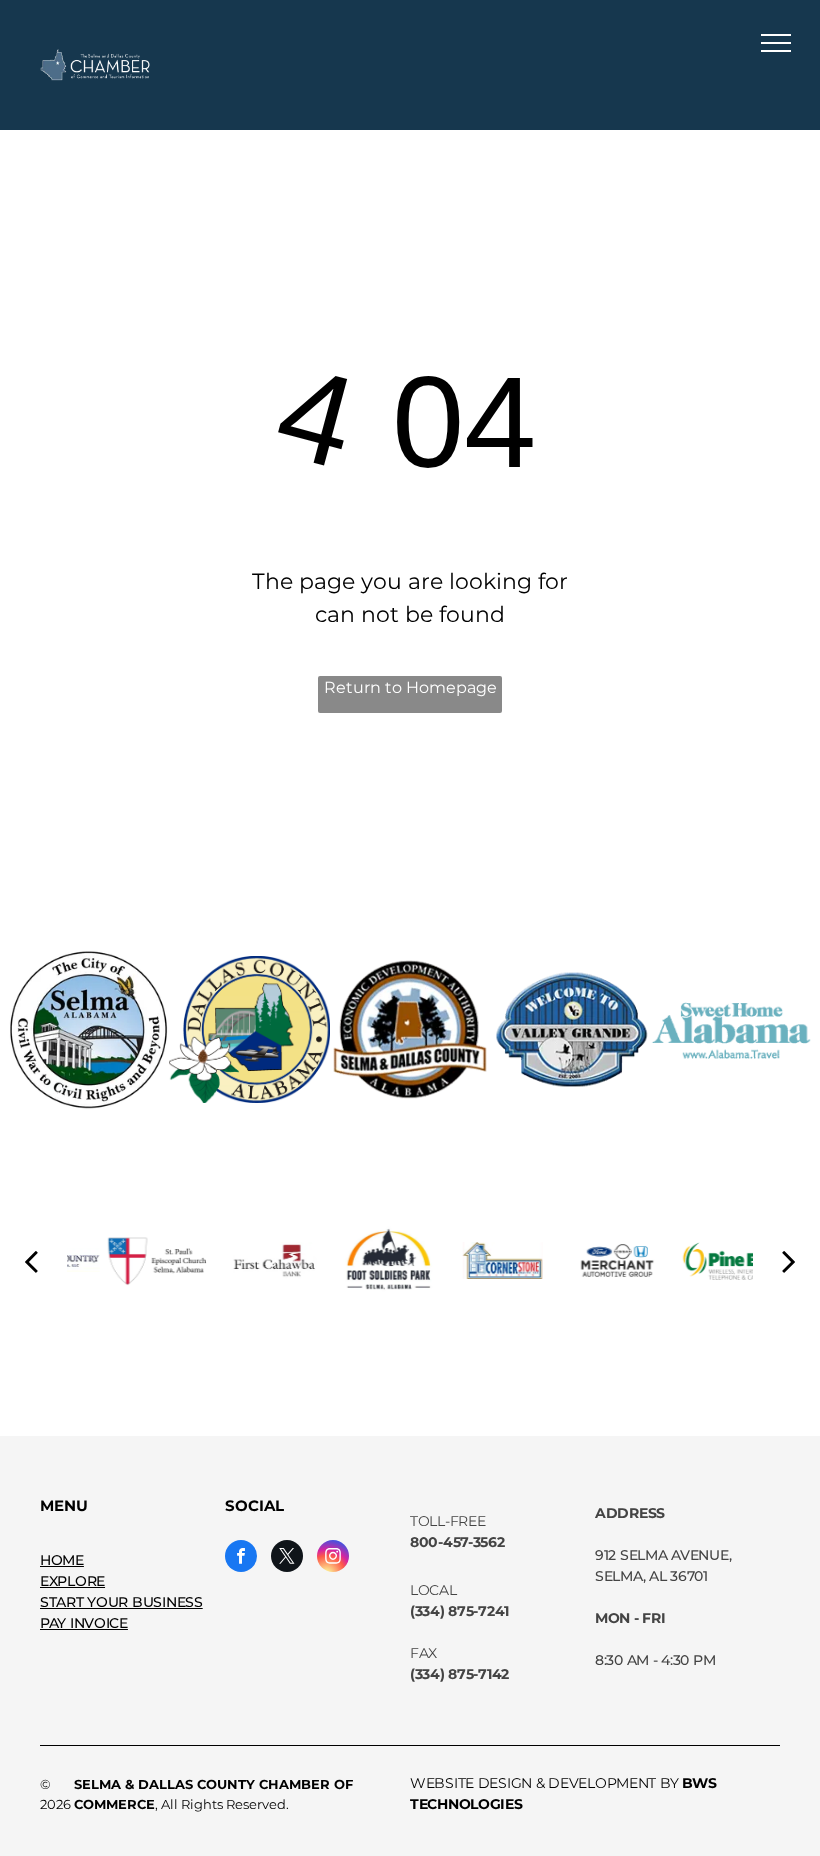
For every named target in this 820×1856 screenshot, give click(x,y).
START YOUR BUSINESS (121, 1602)
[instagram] (333, 1558)
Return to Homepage (410, 687)
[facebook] (241, 1558)
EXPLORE (72, 1581)
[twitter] (287, 1558)
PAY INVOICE (84, 1623)
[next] (789, 1260)
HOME (62, 1560)
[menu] (776, 43)
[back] (31, 1260)
